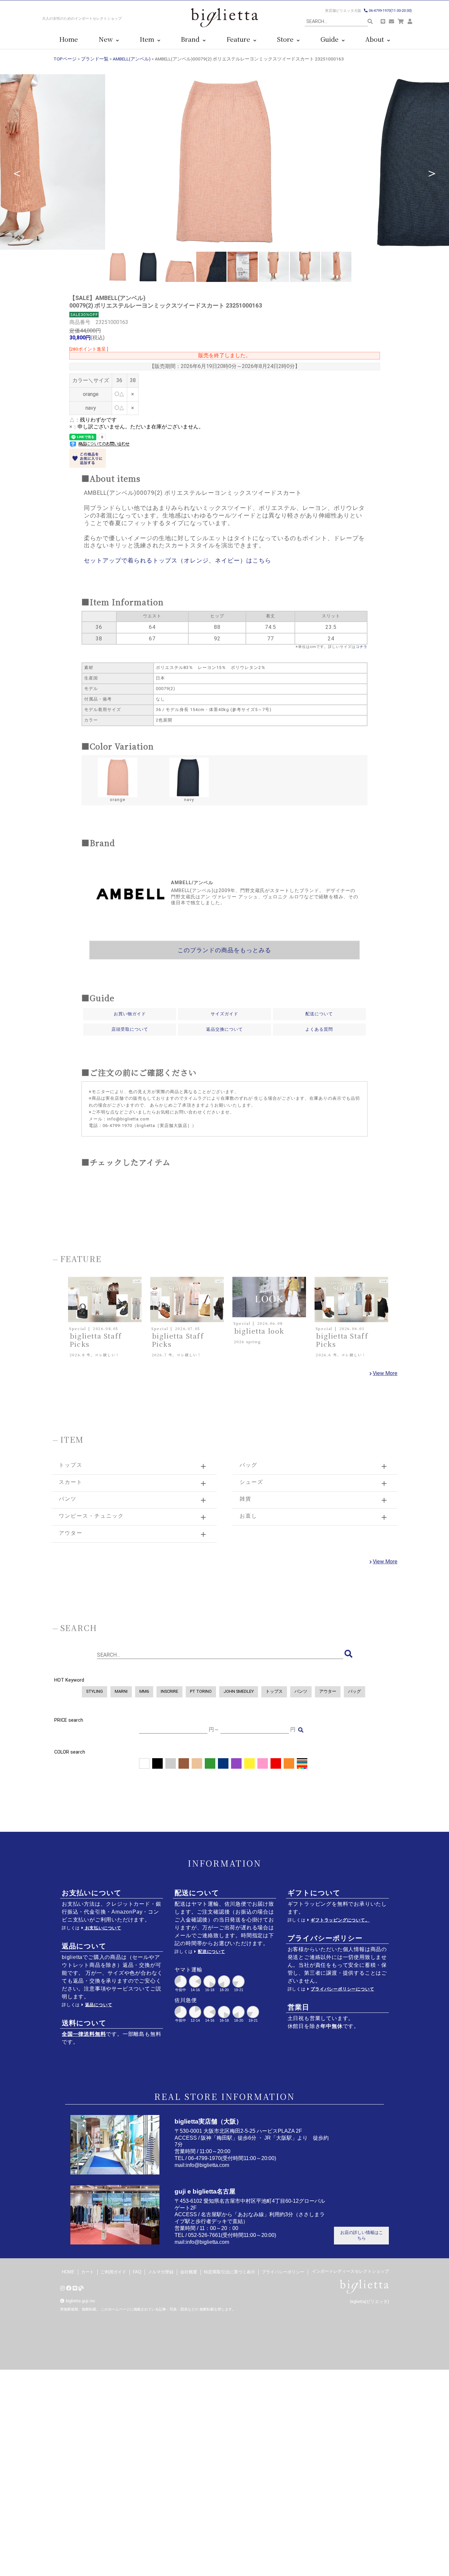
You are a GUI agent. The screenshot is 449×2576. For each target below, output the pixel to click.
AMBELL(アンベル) (132, 59)
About (376, 39)
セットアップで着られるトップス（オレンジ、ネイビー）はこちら (177, 561)
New (107, 39)
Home (69, 39)
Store (287, 39)
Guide (331, 39)
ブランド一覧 (95, 59)
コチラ (362, 647)
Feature (240, 39)
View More (385, 1373)
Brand (192, 39)
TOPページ (65, 59)
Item (149, 39)
